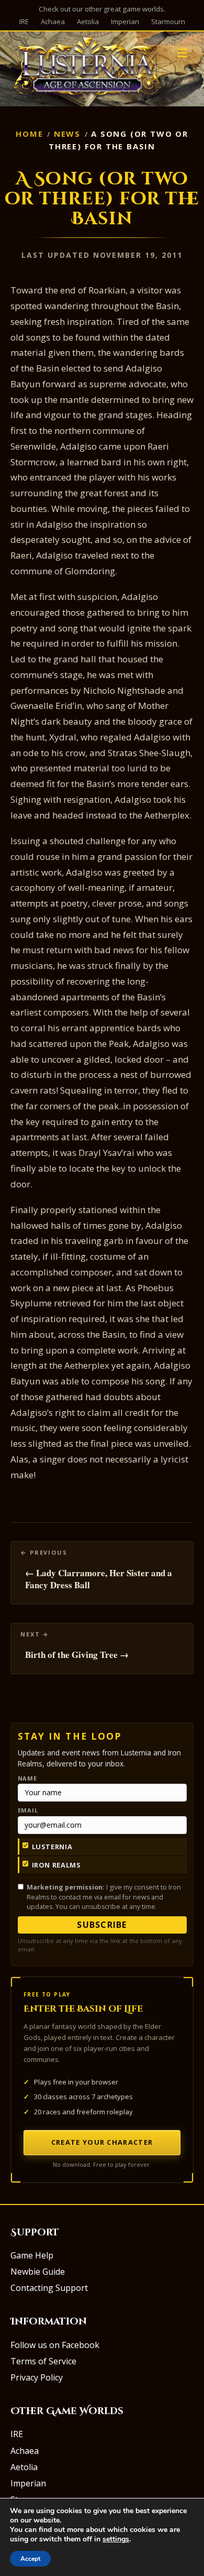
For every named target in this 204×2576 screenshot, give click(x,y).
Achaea (53, 21)
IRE (24, 21)
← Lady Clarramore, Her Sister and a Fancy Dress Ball (99, 1579)
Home (29, 134)
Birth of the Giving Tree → (77, 1655)
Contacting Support (49, 2288)
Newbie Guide (38, 2272)
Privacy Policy (37, 2377)
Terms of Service (43, 2361)
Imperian (125, 21)
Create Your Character (102, 2142)
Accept (30, 2559)
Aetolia (88, 21)
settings (116, 2539)
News (67, 134)
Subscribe (102, 1925)
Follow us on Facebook (55, 2345)
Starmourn (168, 21)
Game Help (32, 2255)
